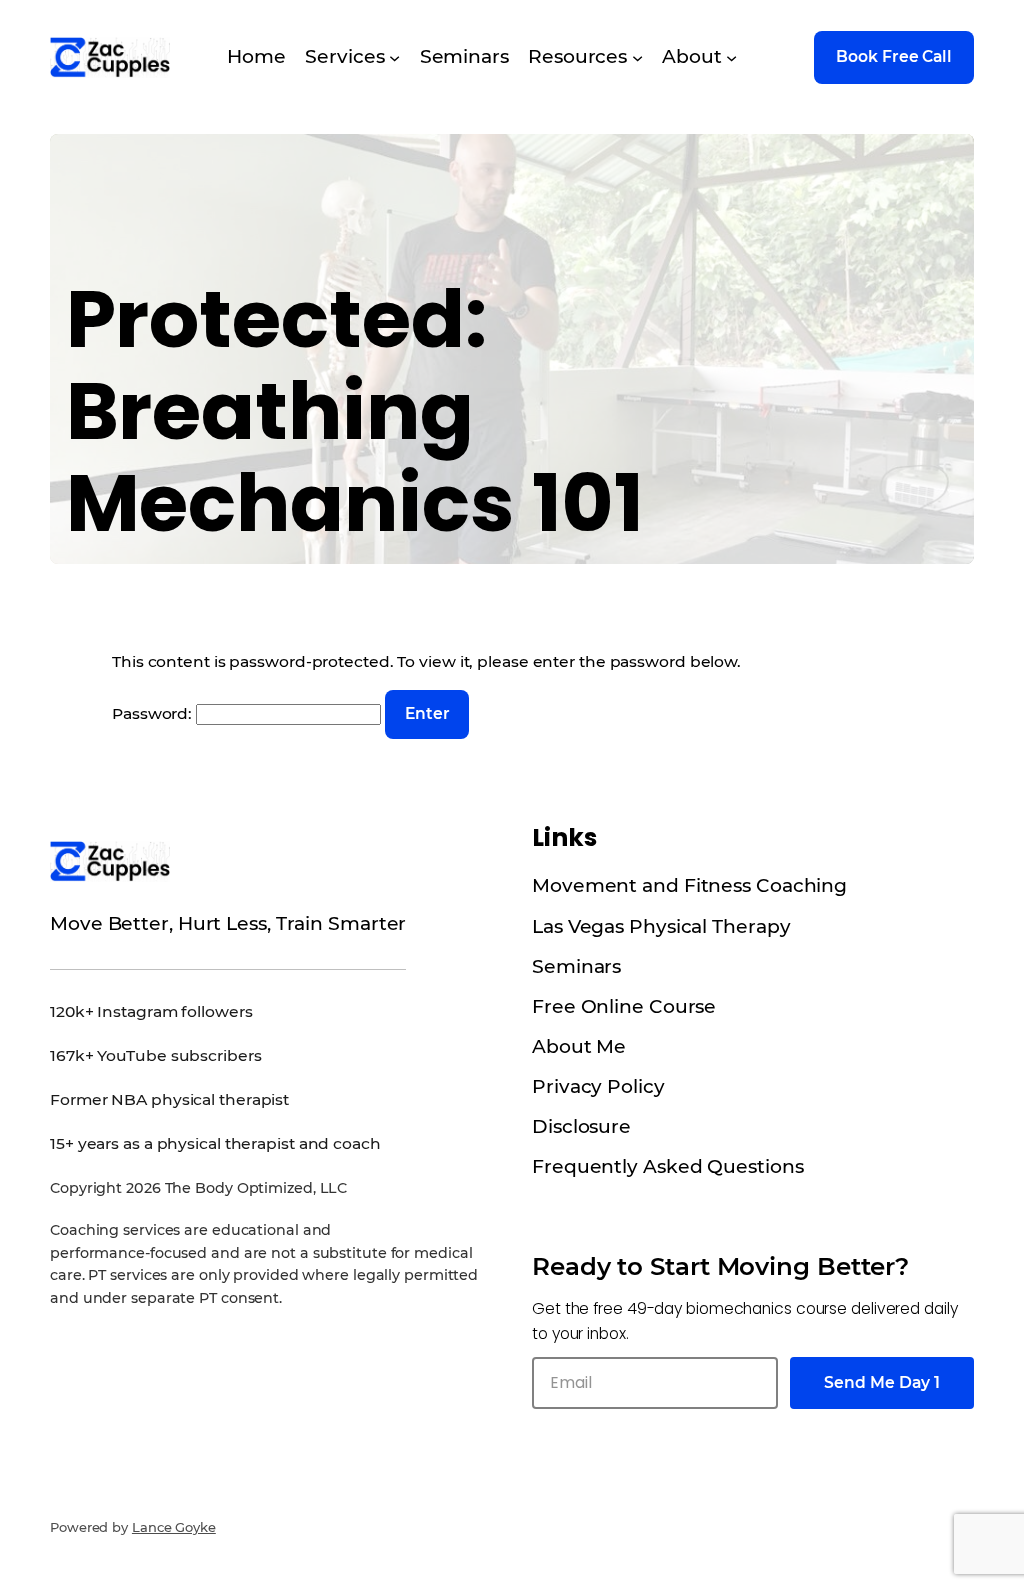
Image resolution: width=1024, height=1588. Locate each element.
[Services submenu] (394, 57)
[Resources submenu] (637, 57)
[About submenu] (731, 57)
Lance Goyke (174, 1527)
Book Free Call (894, 56)
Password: (154, 713)
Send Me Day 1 (882, 1382)
